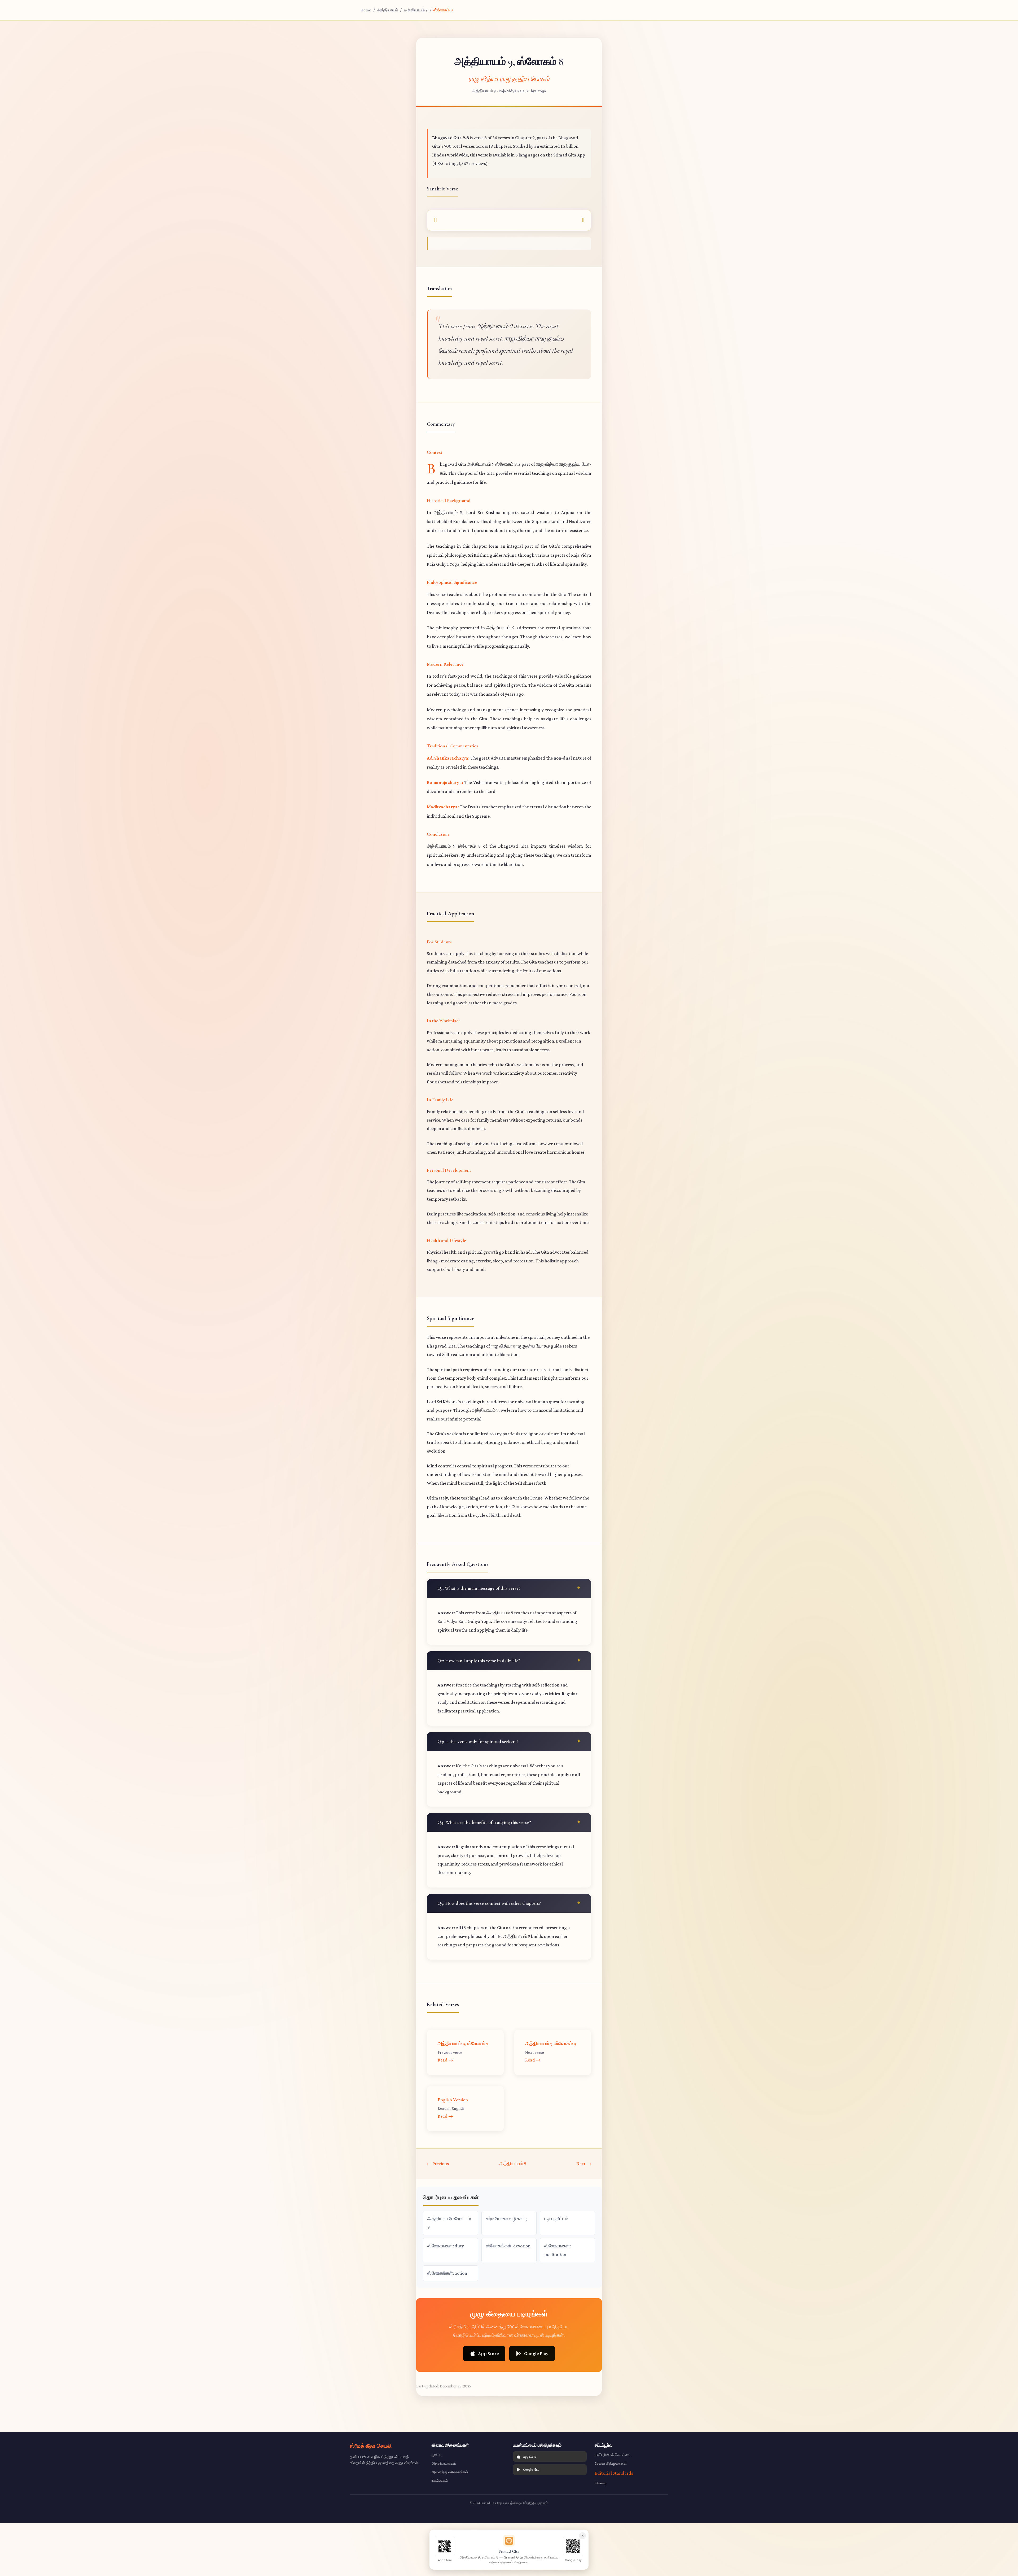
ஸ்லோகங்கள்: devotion (508, 2246)
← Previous (438, 2164)
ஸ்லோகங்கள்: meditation (558, 2250)
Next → (584, 2164)
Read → (445, 2060)
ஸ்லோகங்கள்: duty (446, 2246)
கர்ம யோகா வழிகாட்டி (507, 2219)
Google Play (536, 2353)
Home (366, 10)
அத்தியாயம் (387, 10)
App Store (488, 2353)
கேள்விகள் (440, 2481)
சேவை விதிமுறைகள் (611, 2463)
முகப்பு (436, 2455)
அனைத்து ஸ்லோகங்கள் (450, 2472)
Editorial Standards (614, 2473)
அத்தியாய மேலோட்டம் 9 (449, 2223)
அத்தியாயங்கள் (444, 2463)
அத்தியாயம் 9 (416, 10)
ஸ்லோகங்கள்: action (447, 2273)
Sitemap (601, 2483)
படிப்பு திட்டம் (556, 2219)
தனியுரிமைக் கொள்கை (613, 2455)
